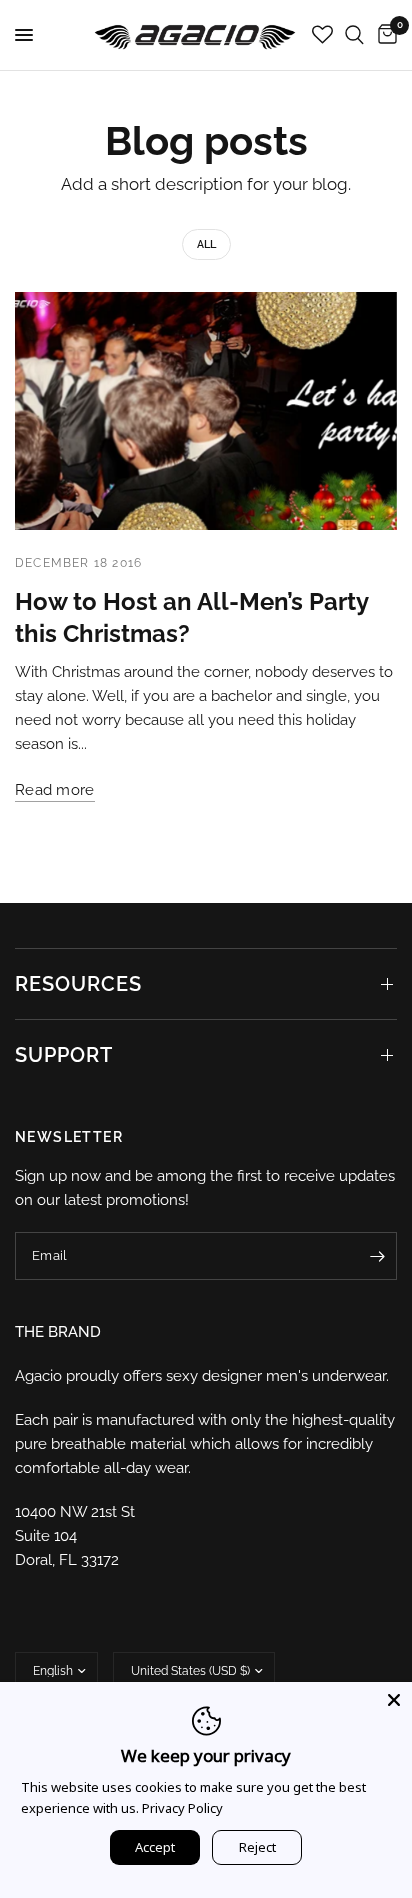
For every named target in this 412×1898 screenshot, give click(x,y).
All (206, 244)
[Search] (354, 35)
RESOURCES (78, 984)
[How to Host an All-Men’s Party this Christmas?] (206, 411)
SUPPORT (64, 1055)
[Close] (394, 1700)
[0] (384, 35)
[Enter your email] (377, 1256)
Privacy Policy (182, 1808)
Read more (55, 790)
